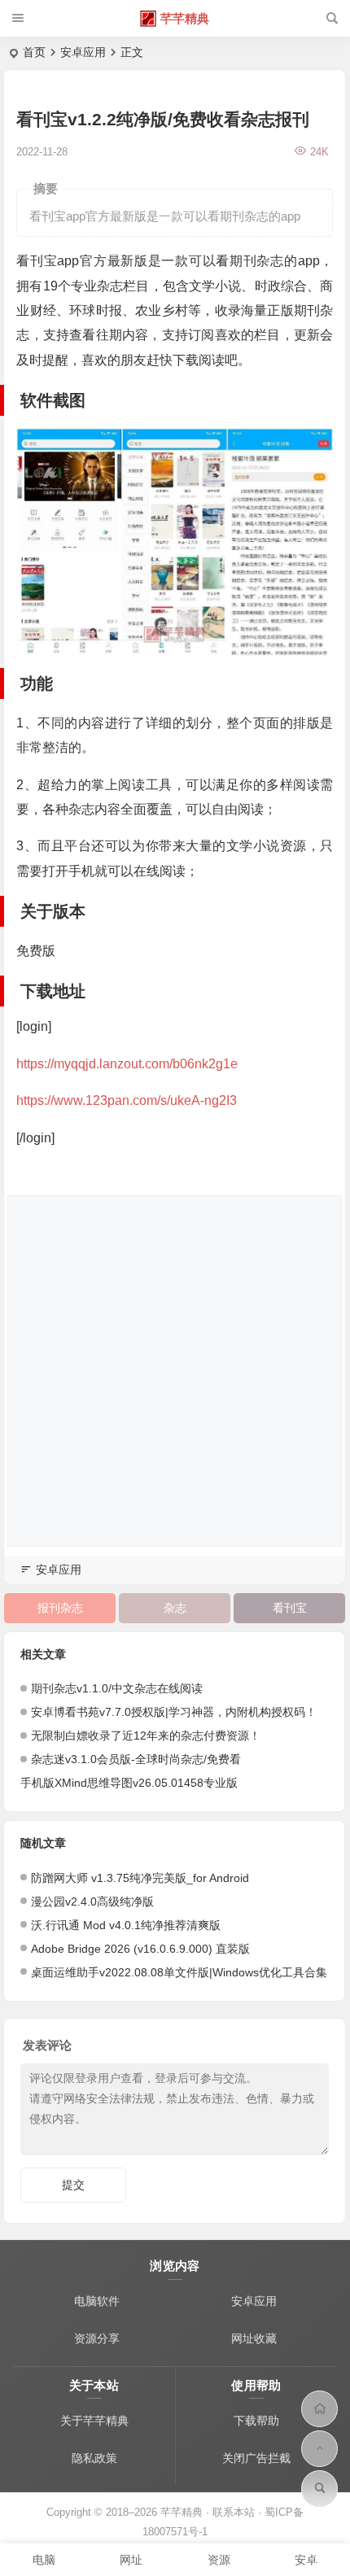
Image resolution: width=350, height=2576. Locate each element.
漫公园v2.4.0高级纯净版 (92, 1901)
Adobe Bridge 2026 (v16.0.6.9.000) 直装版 (140, 1949)
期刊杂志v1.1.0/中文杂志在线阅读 (117, 1688)
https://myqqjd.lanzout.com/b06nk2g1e (127, 1064)
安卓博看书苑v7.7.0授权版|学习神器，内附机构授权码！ (174, 1712)
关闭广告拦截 (256, 2458)
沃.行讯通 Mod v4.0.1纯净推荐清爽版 (126, 1925)
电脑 (44, 2560)
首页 (34, 52)
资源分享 (97, 2338)
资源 (219, 2560)
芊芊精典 (185, 18)
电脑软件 (97, 2301)
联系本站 (234, 2512)
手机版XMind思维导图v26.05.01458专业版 (129, 1783)
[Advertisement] (175, 1371)
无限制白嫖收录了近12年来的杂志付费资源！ (146, 1736)
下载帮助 (256, 2421)
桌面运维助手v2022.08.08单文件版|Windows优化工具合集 (179, 1972)
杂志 (175, 1608)
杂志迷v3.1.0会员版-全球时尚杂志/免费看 (136, 1759)
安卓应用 (83, 52)
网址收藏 (254, 2338)
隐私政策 (94, 2458)
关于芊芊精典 (94, 2421)
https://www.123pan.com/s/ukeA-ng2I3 (127, 1100)
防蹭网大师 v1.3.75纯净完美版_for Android (140, 1878)
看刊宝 (290, 1608)
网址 (131, 2560)
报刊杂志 (60, 1608)
